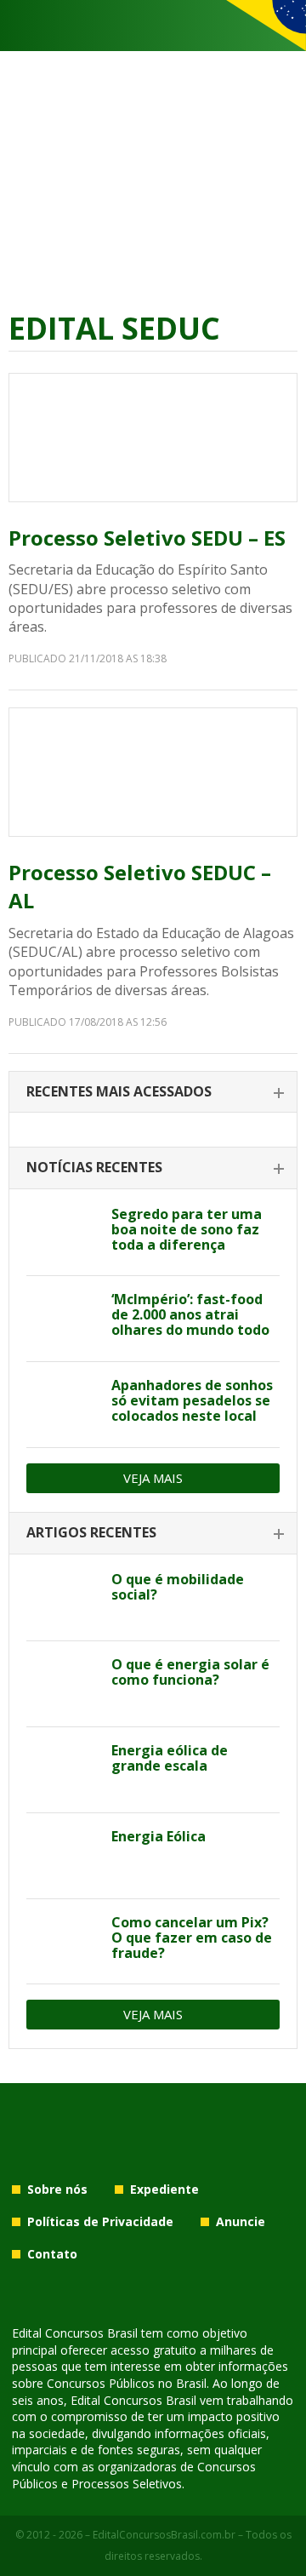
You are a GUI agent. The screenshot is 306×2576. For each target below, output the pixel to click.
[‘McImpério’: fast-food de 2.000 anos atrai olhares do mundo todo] (62, 1319)
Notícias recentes (94, 1167)
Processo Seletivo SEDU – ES (147, 538)
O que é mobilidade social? (178, 1587)
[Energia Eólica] (62, 1856)
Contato (52, 2254)
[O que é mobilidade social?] (62, 1599)
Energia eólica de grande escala (170, 1758)
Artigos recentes (91, 1532)
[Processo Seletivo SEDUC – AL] (153, 772)
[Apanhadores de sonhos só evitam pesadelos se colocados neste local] (62, 1405)
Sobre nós (57, 2189)
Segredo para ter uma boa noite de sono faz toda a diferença (187, 1229)
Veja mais (153, 1478)
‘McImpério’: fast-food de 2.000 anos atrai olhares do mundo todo (190, 1314)
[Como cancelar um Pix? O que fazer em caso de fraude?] (62, 1942)
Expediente (164, 2189)
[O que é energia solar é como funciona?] (62, 1684)
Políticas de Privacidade (100, 2221)
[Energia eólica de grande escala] (62, 1770)
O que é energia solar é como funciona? (190, 1672)
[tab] (153, 1093)
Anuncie (241, 2221)
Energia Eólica (159, 1836)
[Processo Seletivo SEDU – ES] (153, 438)
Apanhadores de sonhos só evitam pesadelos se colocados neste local (192, 1400)
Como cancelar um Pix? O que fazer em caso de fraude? (192, 1938)
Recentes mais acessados (119, 1091)
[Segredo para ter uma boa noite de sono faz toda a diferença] (62, 1234)
